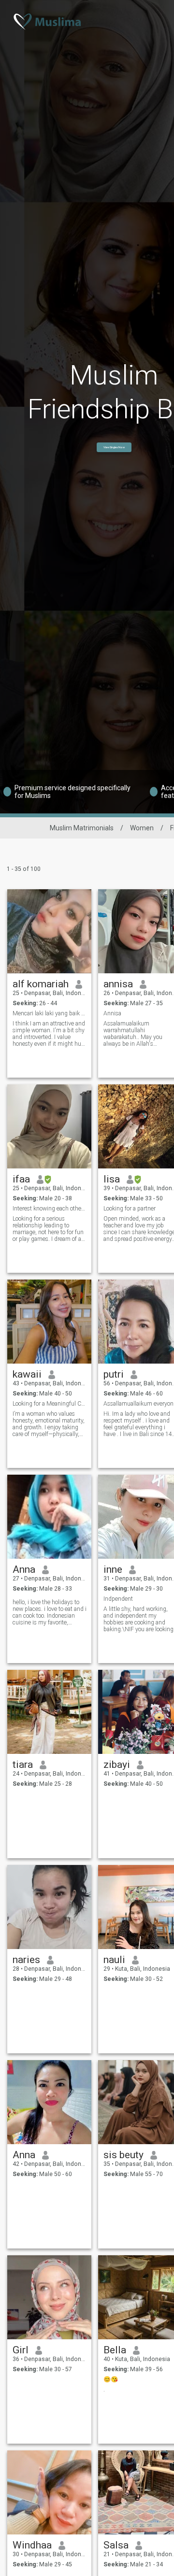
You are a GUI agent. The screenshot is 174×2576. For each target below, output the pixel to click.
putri (114, 1374)
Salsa (116, 2545)
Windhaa (32, 2545)
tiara (23, 1765)
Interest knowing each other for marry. (50, 1209)
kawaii (27, 1374)
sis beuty (123, 2155)
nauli (114, 1960)
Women (142, 828)
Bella (115, 2350)
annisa (118, 984)
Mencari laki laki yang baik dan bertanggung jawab (50, 1013)
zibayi (117, 1765)
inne (113, 1569)
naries (26, 1960)
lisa (112, 1179)
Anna (24, 1569)
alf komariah (41, 984)
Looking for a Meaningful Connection (50, 1404)
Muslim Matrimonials (82, 828)
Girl (21, 2350)
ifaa (21, 1179)
